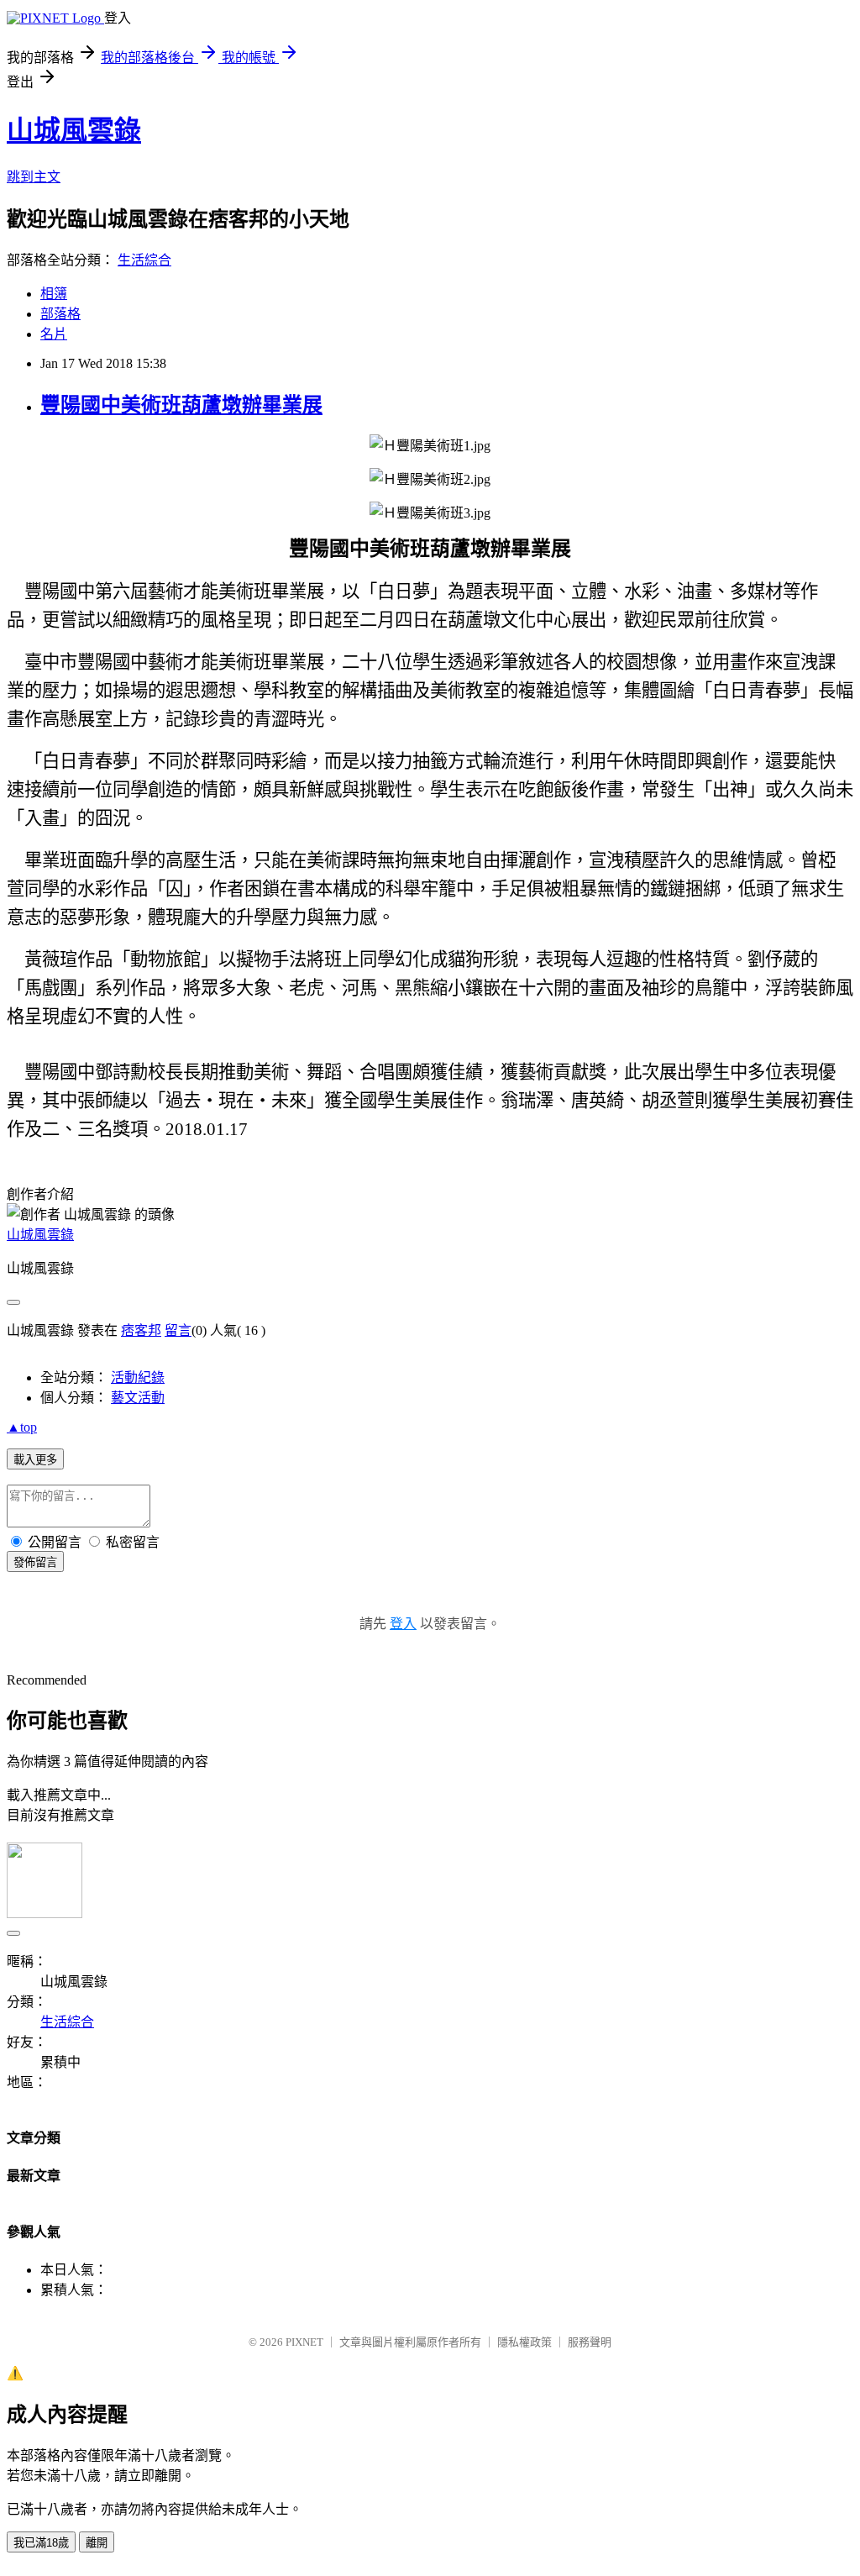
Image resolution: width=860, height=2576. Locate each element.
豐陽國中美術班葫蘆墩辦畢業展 (181, 405)
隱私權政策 (524, 2342)
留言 (178, 1330)
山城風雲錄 (74, 130)
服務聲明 (590, 2342)
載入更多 (35, 1460)
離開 (97, 2543)
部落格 (60, 314)
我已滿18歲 (41, 2543)
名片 (54, 334)
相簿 (54, 294)
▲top (22, 1427)
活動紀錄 (138, 1377)
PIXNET (304, 2342)
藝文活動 (138, 1398)
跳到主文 (34, 177)
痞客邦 (141, 1330)
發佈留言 (35, 1562)
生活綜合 (144, 260)
